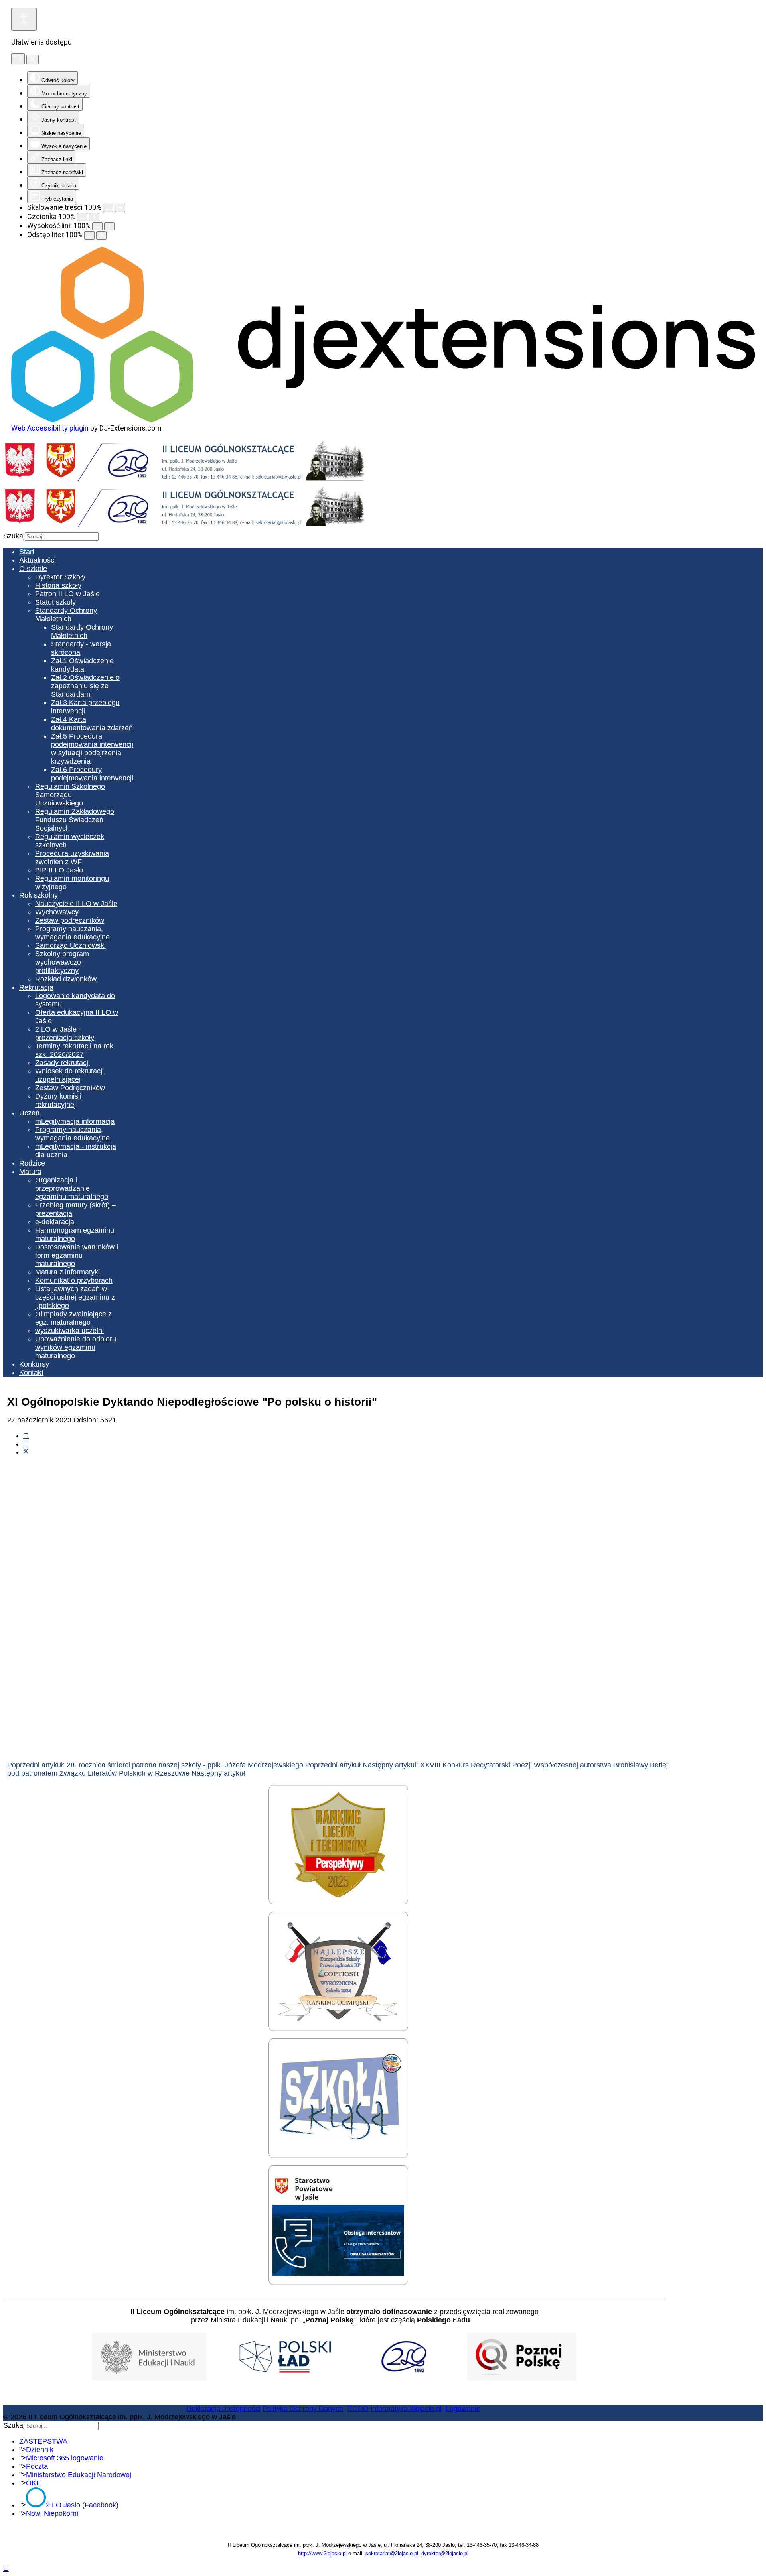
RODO (358, 2409)
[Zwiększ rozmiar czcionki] (94, 217)
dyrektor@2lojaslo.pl (445, 2553)
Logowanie (463, 2409)
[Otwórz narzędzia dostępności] (24, 19)
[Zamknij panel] (33, 59)
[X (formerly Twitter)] (26, 1452)
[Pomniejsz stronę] (108, 208)
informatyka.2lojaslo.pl (406, 2409)
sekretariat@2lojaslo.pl (392, 2553)
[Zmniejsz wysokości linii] (97, 226)
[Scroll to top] (6, 2568)
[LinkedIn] (26, 1444)
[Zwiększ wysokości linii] (109, 226)
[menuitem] (27, 552)
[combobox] (62, 537)
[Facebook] (26, 1436)
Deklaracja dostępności (223, 2409)
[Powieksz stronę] (120, 208)
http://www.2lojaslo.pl (322, 2553)
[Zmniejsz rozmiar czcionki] (82, 217)
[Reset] (18, 59)
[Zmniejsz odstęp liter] (89, 235)
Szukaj (14, 536)
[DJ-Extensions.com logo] (383, 420)
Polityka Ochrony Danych (303, 2409)
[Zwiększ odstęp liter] (101, 235)
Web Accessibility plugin (50, 428)
